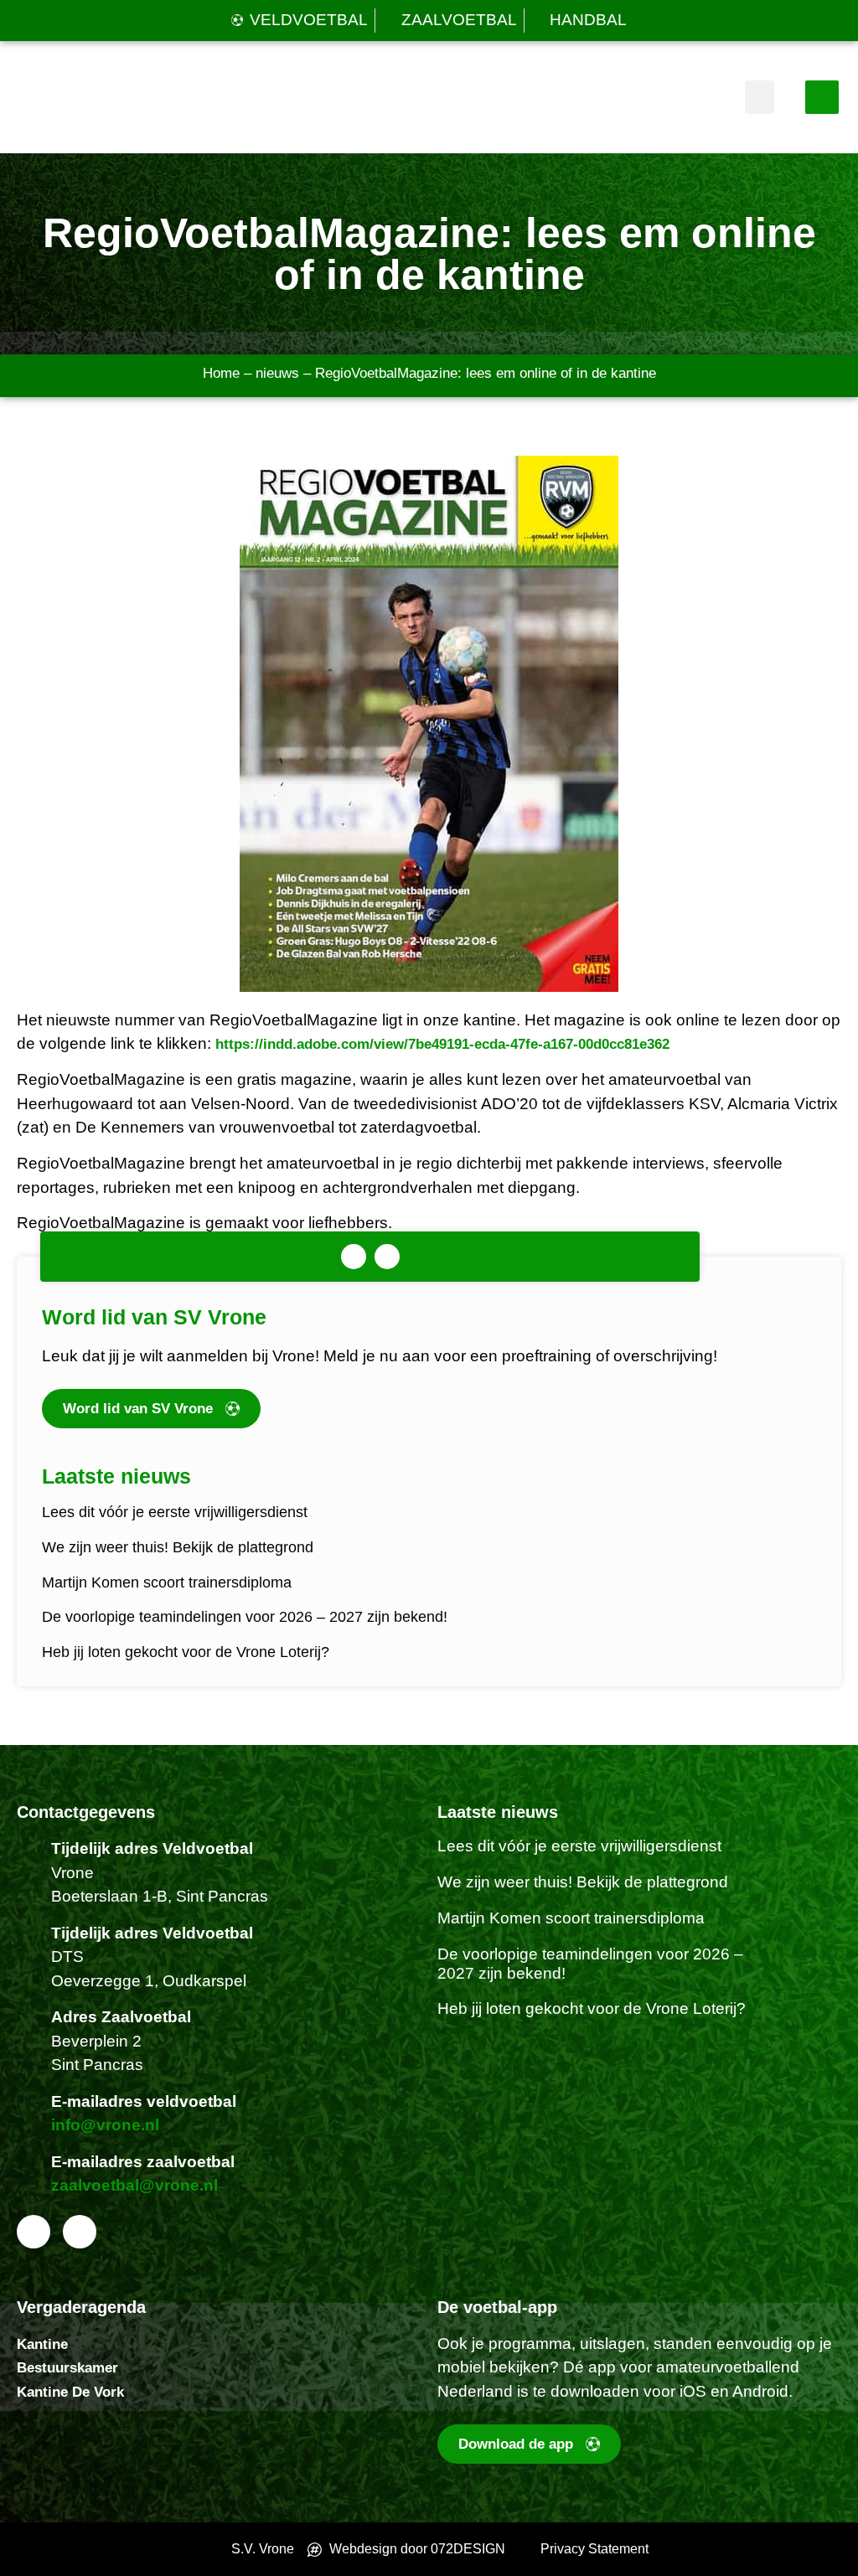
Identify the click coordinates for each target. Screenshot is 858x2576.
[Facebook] (354, 1257)
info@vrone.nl (105, 2125)
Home (221, 373)
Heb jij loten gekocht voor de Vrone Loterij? (186, 1652)
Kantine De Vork (70, 2392)
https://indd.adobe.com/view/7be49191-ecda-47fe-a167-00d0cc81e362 (442, 1044)
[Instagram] (387, 1257)
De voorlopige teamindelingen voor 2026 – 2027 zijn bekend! (245, 1617)
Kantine (42, 2344)
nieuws (277, 373)
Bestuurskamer (67, 2368)
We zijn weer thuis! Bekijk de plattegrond (178, 1547)
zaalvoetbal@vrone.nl (134, 2185)
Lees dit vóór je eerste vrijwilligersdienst (175, 1512)
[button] (760, 98)
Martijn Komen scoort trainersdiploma (167, 1582)
